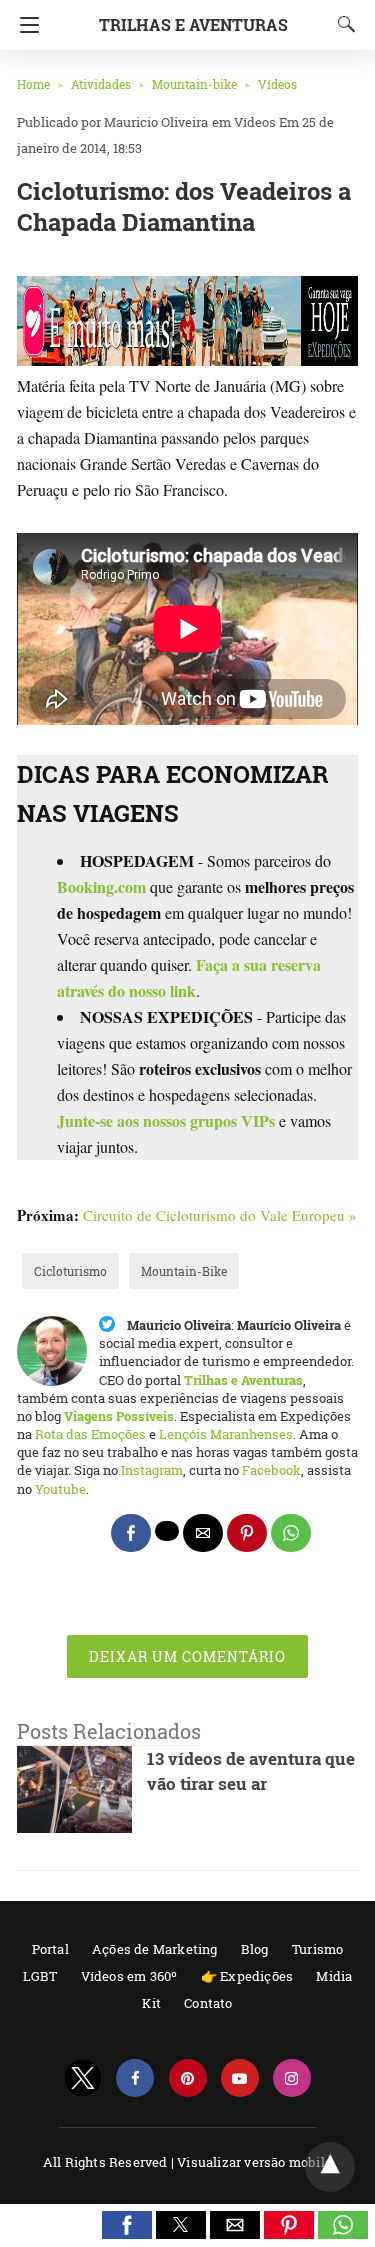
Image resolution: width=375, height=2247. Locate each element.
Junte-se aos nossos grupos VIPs (166, 1120)
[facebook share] (131, 1533)
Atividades (101, 84)
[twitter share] (167, 1531)
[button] (127, 2225)
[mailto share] (203, 1533)
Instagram (152, 1470)
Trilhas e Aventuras (193, 24)
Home (33, 84)
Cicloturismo (70, 1271)
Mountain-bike (194, 84)
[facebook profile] (135, 2078)
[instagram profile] (292, 2078)
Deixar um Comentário (187, 1656)
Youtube (60, 1489)
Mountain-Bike (184, 1271)
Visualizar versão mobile (254, 2162)
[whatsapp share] (291, 1533)
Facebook (271, 1470)
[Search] (342, 24)
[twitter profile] (83, 2078)
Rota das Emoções (90, 1434)
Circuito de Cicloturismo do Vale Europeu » (220, 1215)
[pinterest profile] (188, 2078)
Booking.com (101, 886)
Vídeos (277, 84)
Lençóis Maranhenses (226, 1434)
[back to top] (330, 2167)
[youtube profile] (240, 2078)
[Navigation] (24, 25)
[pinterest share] (247, 1533)
